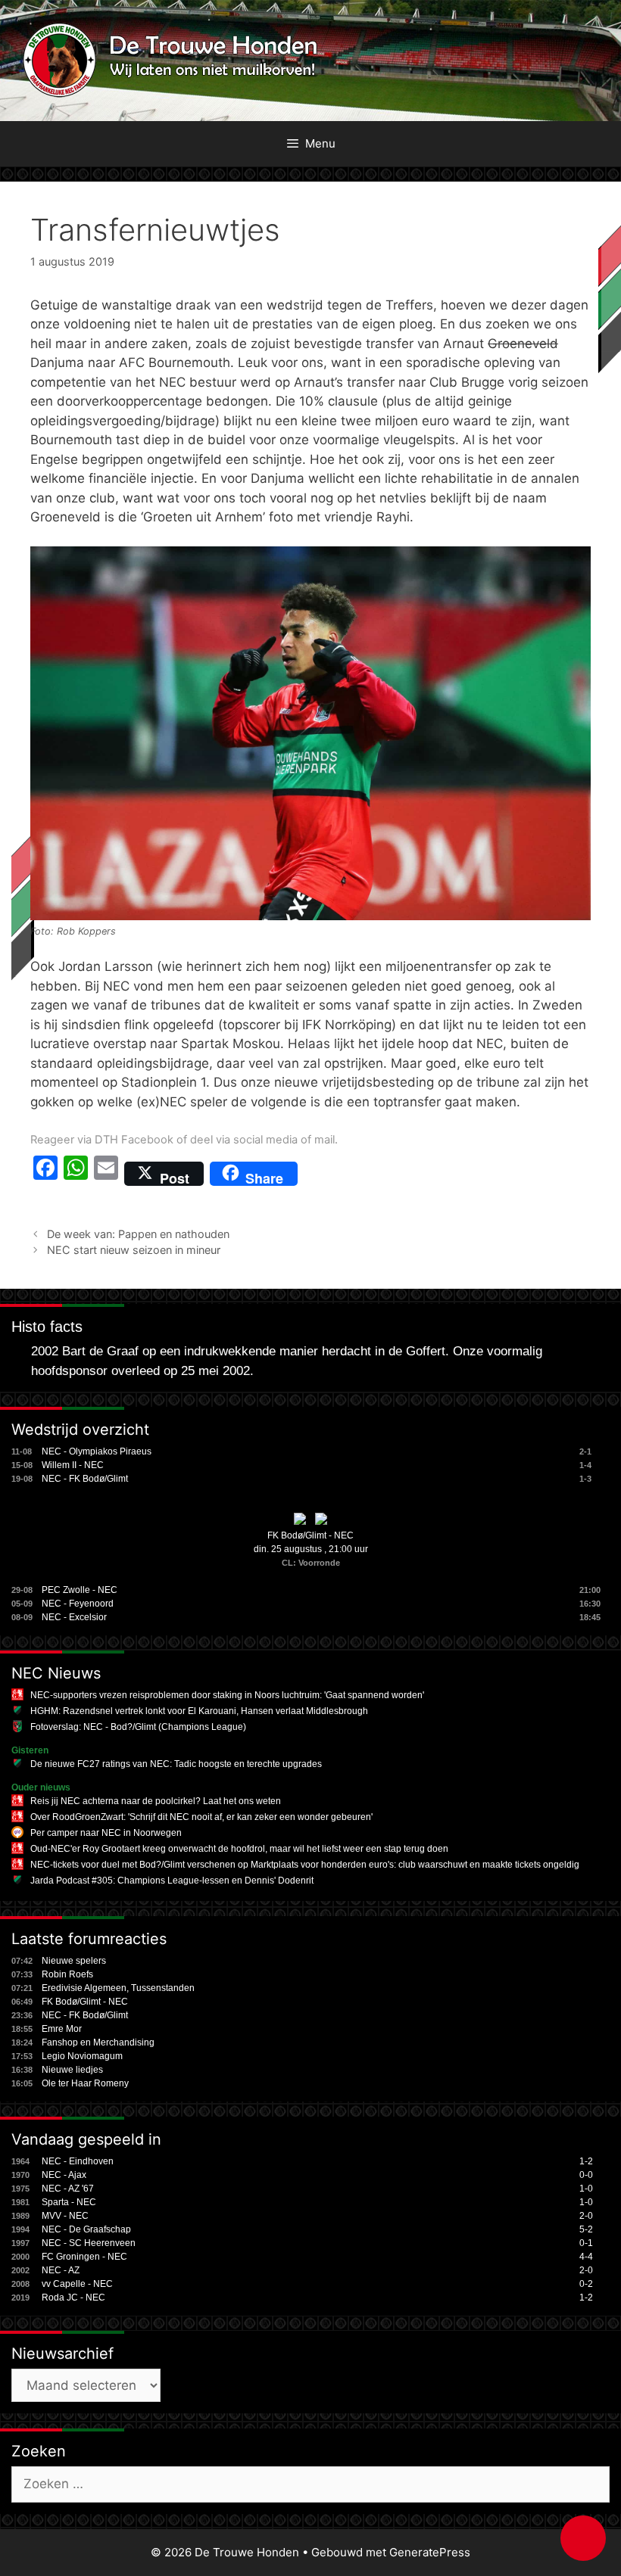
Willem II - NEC (73, 1465)
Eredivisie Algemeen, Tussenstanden (118, 1988)
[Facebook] (45, 1174)
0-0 (586, 2175)
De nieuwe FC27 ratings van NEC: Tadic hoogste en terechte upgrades (176, 1764)
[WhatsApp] (76, 1174)
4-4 (586, 2257)
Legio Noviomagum (82, 2056)
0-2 (586, 2284)
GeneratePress (430, 2552)
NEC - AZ (61, 2270)
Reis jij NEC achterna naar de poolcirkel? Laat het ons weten (156, 1801)
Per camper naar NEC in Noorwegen (106, 1833)
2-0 (586, 2216)
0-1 (586, 2243)
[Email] (106, 1174)
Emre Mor (62, 2029)
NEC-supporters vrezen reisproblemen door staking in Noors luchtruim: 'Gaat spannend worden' (227, 1695)
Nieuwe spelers (74, 1961)
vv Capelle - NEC (77, 2284)
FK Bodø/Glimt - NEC (310, 1535)
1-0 (586, 2189)
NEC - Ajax (64, 2175)
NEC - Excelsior (74, 1617)
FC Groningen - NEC (84, 2257)
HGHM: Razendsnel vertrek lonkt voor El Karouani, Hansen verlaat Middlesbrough (199, 1711)
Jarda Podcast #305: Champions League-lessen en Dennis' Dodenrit (172, 1881)
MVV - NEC (65, 2216)
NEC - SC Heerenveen (89, 2243)
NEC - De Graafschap (86, 2229)
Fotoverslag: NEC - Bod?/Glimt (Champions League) (138, 1727)
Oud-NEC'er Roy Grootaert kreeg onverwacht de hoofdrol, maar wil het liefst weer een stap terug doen (239, 1849)
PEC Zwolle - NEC (80, 1590)
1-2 (586, 2161)
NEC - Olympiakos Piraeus (97, 1451)
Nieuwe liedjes (72, 2070)
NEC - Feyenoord (78, 1604)
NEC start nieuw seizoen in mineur (134, 1250)
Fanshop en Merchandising (98, 2042)
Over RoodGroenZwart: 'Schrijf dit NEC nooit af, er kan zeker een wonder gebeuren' (201, 1817)
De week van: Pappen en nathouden (138, 1234)
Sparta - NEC (69, 2202)
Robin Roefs (67, 1974)
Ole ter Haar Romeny (85, 2083)
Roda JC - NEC (73, 2298)
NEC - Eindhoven (78, 2161)
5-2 (586, 2229)
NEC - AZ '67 (68, 2189)
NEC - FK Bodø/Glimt (85, 1479)
